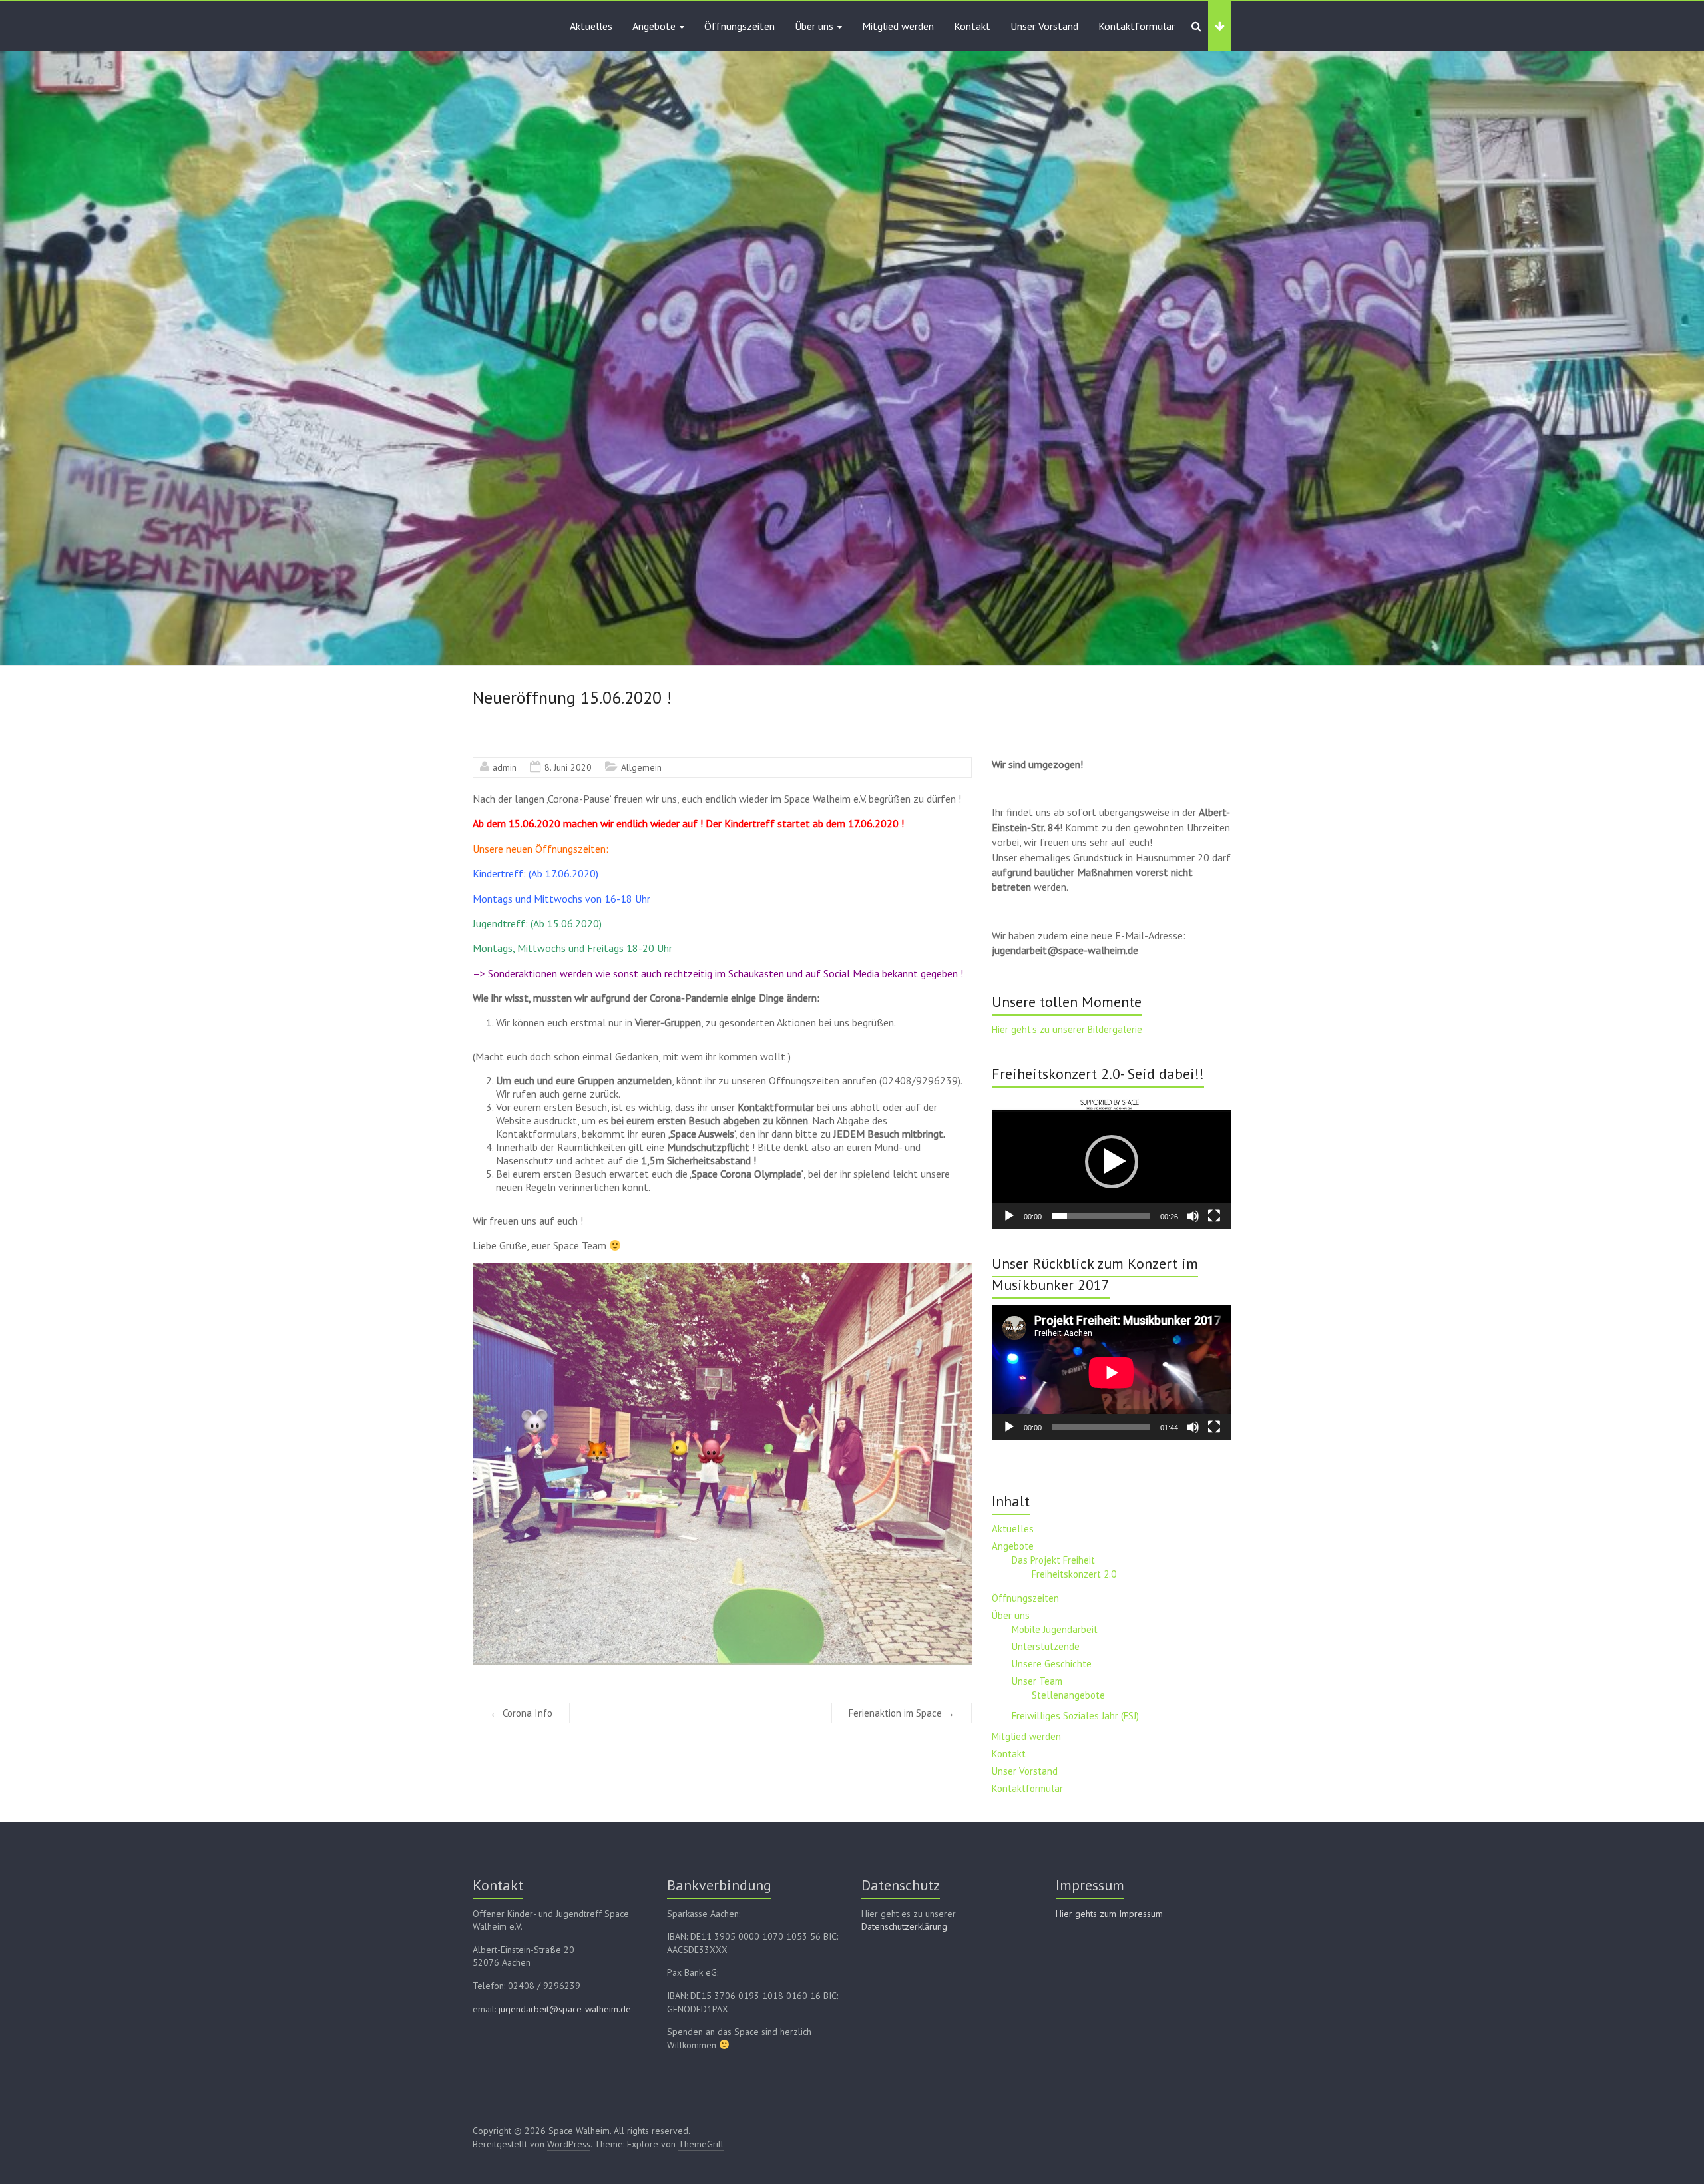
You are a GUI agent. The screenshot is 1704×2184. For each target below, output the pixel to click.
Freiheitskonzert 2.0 (1074, 1574)
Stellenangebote (1068, 1695)
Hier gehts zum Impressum (1109, 1914)
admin (505, 767)
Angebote (654, 26)
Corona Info (521, 1713)
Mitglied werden (898, 26)
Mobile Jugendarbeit (1055, 1629)
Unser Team (1037, 1681)
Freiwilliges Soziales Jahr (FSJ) (1075, 1716)
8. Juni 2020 (568, 767)
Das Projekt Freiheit (1053, 1560)
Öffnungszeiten (740, 26)
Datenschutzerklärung (904, 1926)
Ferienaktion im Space (902, 1713)
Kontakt (972, 26)
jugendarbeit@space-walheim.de (565, 2009)
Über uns (814, 26)
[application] (1112, 1162)
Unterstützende (1046, 1646)
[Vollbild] (1214, 1216)
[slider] (1101, 1216)
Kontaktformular (1137, 26)
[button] (1112, 1162)
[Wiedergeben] (1009, 1216)
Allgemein (641, 767)
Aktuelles (591, 26)
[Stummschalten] (1193, 1216)
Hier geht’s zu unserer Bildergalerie (1067, 1029)
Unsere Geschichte (1052, 1664)
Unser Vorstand (1044, 26)
